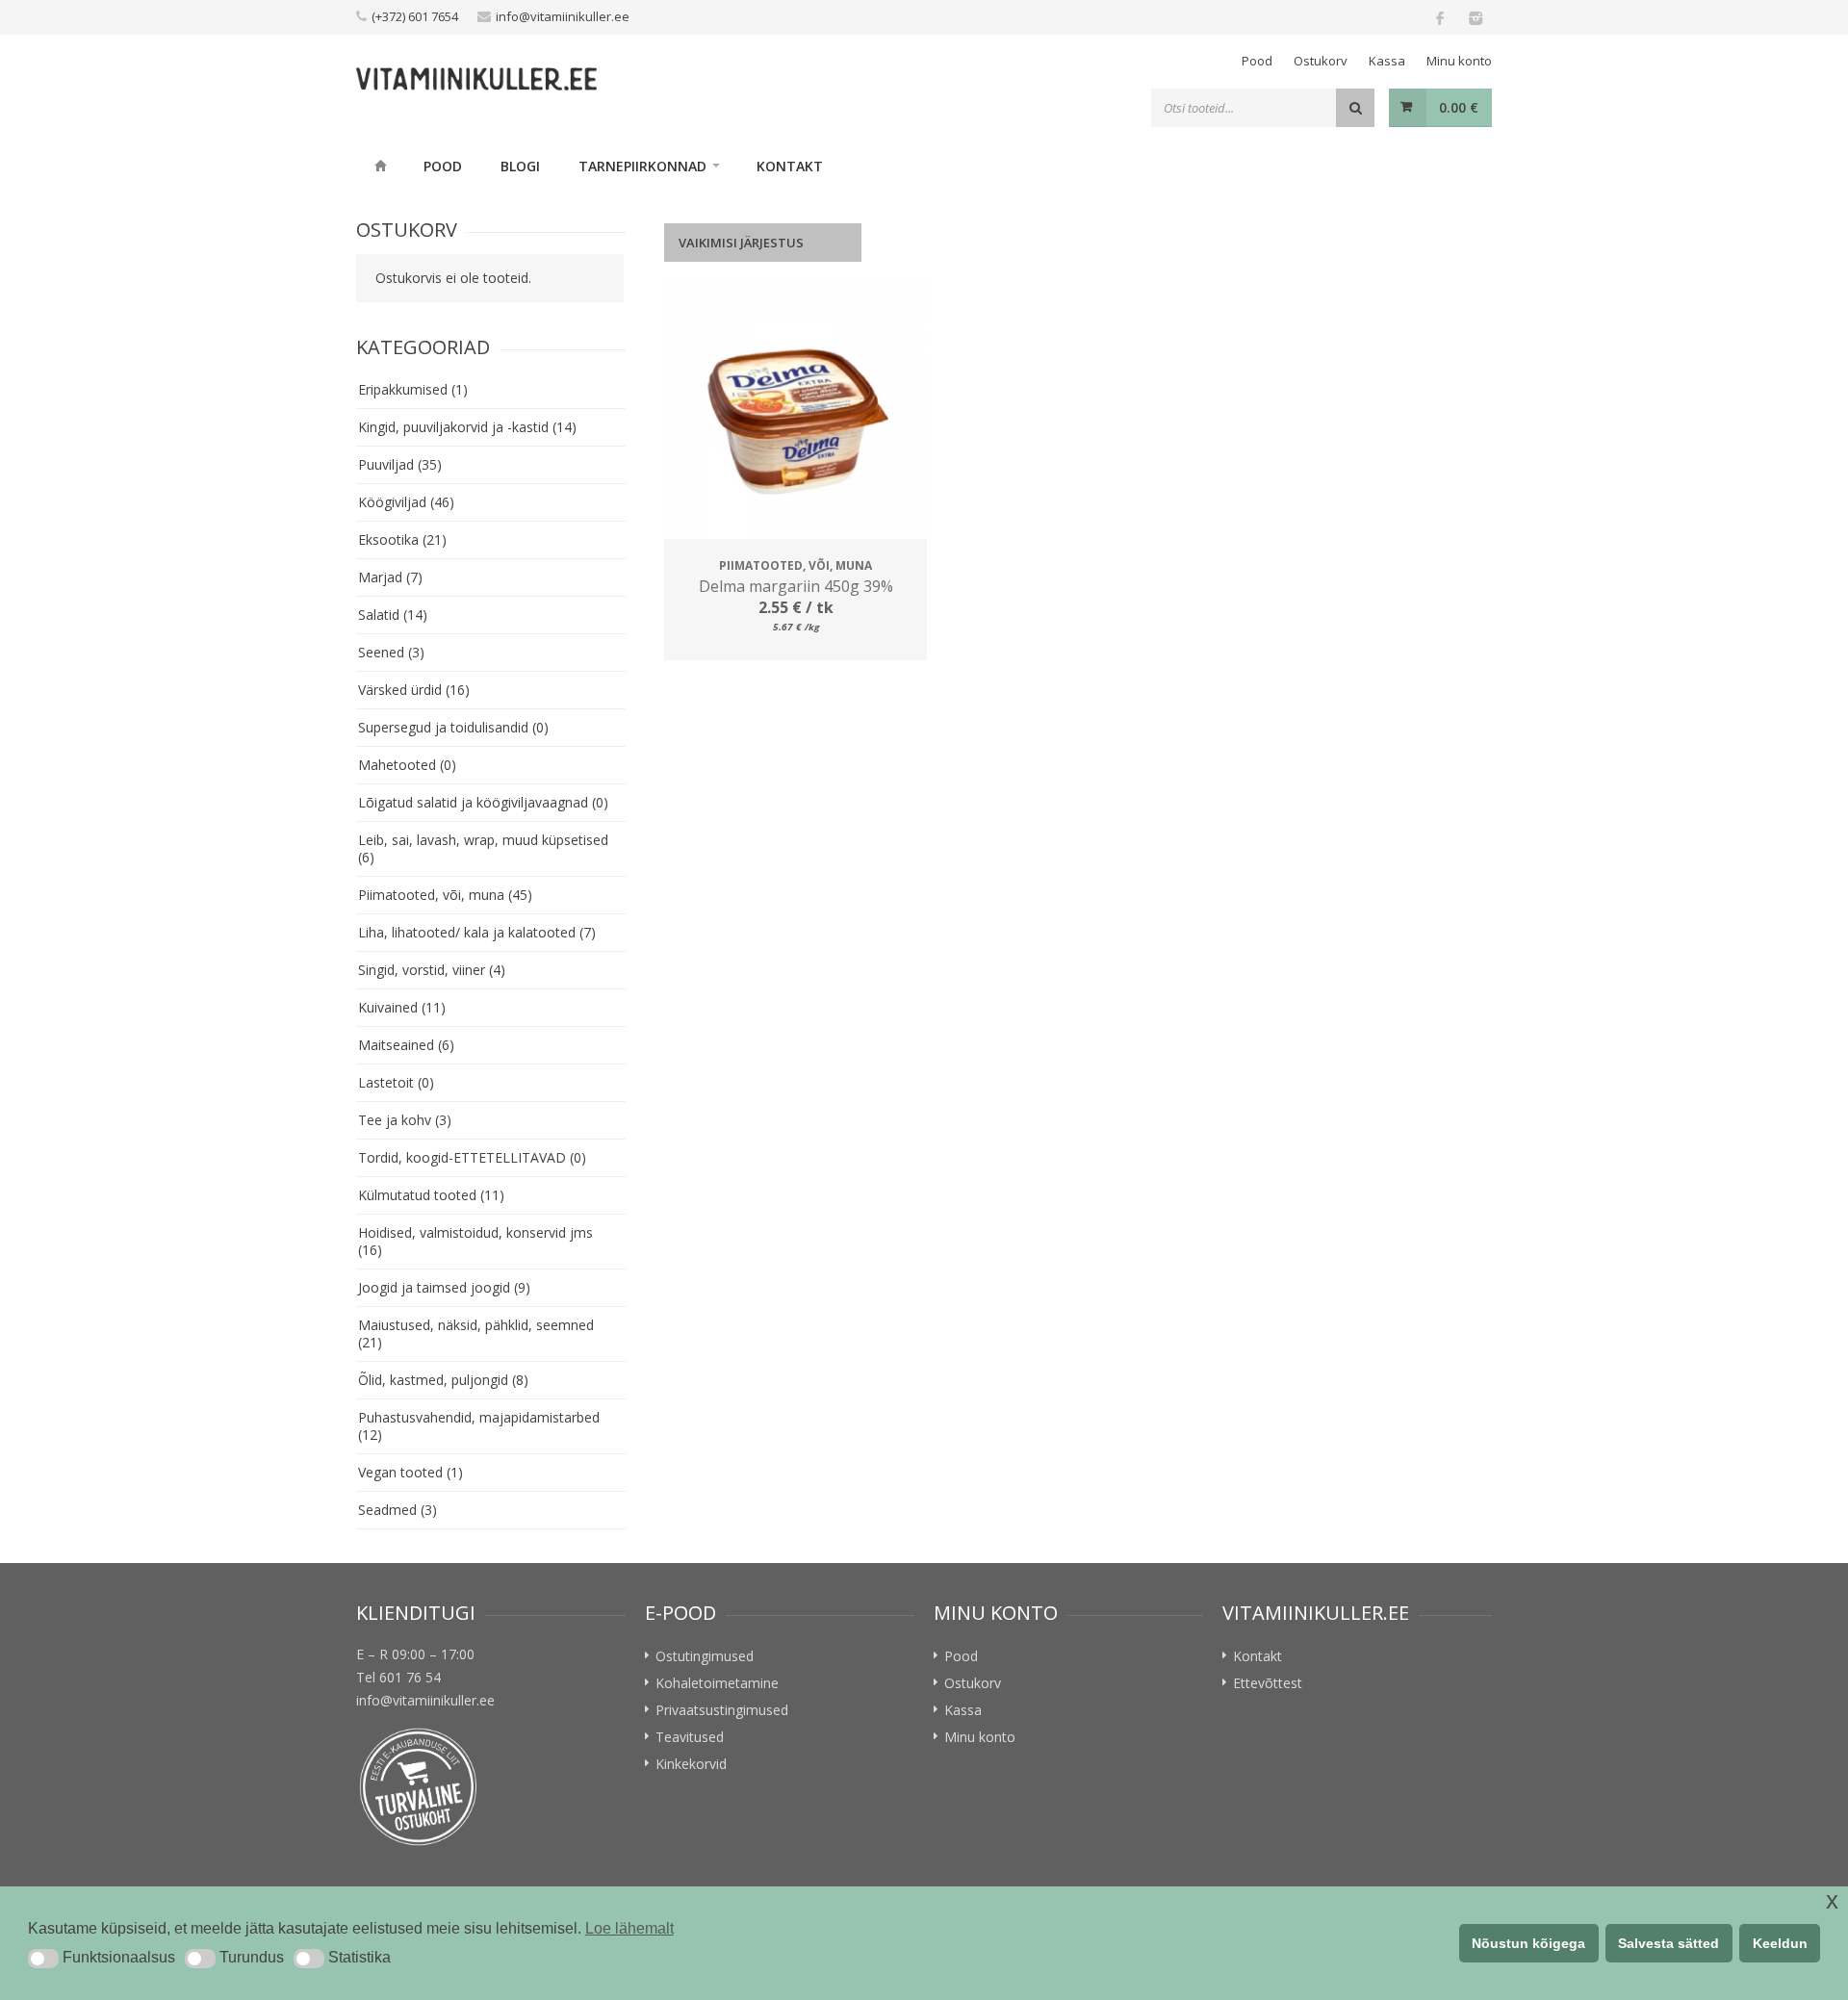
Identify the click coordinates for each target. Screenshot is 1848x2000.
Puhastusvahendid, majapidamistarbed (479, 1426)
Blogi (520, 166)
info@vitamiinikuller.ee (563, 16)
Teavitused (690, 1737)
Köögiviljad (406, 502)
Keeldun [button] (1780, 1943)
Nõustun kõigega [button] (1528, 1943)
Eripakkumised (413, 389)
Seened (391, 652)
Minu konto (1459, 61)
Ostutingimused (705, 1656)
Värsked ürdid (414, 690)
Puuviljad (400, 464)
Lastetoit (396, 1082)
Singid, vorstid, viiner (432, 970)
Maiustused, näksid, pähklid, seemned (476, 1333)
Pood (1257, 61)
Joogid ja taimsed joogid (444, 1287)
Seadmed (398, 1510)
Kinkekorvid (691, 1764)
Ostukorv (1321, 61)
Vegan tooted (411, 1472)
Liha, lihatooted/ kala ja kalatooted (477, 932)
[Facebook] (1440, 17)
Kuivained (402, 1007)
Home (380, 166)
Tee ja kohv (405, 1120)
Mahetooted (407, 765)
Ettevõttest (1268, 1683)
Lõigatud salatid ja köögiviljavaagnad (483, 802)
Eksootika (402, 539)
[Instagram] (1475, 17)
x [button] (1832, 1900)
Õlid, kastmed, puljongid (443, 1380)
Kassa (1387, 61)
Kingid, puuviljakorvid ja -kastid (467, 427)
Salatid (393, 615)
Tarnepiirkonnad (642, 166)
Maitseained (406, 1045)
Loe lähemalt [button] (629, 1928)
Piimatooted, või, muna (445, 895)
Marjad (390, 577)
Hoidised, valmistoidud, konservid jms (475, 1241)
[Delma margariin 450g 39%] (796, 412)
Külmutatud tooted (431, 1195)
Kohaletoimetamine (717, 1683)
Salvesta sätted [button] (1668, 1943)
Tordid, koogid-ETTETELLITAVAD (472, 1157)
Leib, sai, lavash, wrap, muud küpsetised (483, 848)
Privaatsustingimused (722, 1710)
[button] (43, 1959)
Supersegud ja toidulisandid (453, 727)
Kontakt (790, 166)
